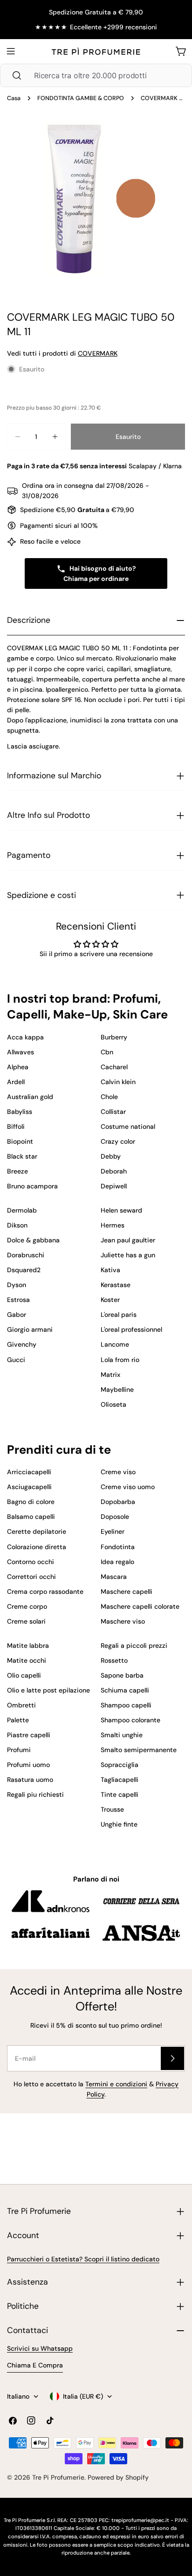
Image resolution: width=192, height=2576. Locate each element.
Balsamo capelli (31, 1517)
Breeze (17, 1171)
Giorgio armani (30, 1329)
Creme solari (26, 1621)
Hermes (113, 1225)
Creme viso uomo (128, 1487)
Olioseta (113, 1404)
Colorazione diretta (37, 1547)
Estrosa (18, 1300)
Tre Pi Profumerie (58, 2477)
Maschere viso (123, 1621)
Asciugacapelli (29, 1487)
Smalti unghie (122, 1735)
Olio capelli (24, 1675)
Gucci (16, 1360)
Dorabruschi (26, 1255)
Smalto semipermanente (139, 1750)
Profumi (19, 1750)
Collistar (113, 1112)
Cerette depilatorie (37, 1531)
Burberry (114, 1037)
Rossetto (114, 1660)
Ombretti (21, 1705)
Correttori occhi (31, 1577)
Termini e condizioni (116, 2084)
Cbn (107, 1052)
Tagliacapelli (120, 1780)
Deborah (114, 1171)
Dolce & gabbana (33, 1240)
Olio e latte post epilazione (48, 1690)
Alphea (18, 1067)
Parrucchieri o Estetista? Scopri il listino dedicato (83, 2259)
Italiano (18, 2396)
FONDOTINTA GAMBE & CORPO (81, 98)
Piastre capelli (29, 1735)
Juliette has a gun (128, 1255)
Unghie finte (119, 1824)
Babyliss (20, 1112)
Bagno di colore (31, 1502)
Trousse (112, 1809)
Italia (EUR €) (83, 2396)
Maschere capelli (127, 1591)
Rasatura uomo (30, 1780)
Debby (111, 1156)
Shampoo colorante (130, 1720)
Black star (22, 1156)
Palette (18, 1720)
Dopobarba (118, 1502)
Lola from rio (120, 1360)
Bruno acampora (32, 1186)
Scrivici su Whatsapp (40, 2348)
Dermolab (22, 1210)
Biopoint (20, 1141)
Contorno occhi (31, 1562)
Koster (110, 1300)
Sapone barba (122, 1675)
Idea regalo (117, 1562)
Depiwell (114, 1186)
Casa (14, 98)
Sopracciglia (120, 1765)
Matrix (110, 1375)
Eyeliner (113, 1531)
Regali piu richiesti (35, 1794)
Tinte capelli (120, 1794)
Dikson (17, 1225)
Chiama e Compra (35, 2365)
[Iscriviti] (172, 2058)
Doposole (115, 1517)
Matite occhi (27, 1660)
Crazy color (118, 1141)
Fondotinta (118, 1547)
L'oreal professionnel (131, 1329)
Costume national (128, 1126)
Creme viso (118, 1472)
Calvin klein (118, 1082)
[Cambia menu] (11, 51)
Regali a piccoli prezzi (134, 1645)
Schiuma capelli (125, 1690)
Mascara (114, 1577)
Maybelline (117, 1389)
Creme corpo (27, 1606)
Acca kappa (25, 1037)
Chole (109, 1097)
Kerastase (116, 1285)
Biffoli (16, 1126)
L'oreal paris (119, 1315)
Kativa (110, 1270)
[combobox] (96, 75)
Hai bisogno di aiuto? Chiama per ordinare (100, 573)
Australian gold (30, 1097)
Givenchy (22, 1344)
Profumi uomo (28, 1765)
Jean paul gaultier (128, 1240)
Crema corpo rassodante (45, 1591)
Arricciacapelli (29, 1472)
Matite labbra (28, 1645)
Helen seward (121, 1210)
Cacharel (114, 1067)
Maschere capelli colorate (140, 1606)
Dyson (17, 1285)
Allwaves (21, 1052)
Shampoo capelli (126, 1705)
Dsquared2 (24, 1270)
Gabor (17, 1315)
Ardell (16, 1082)
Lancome (115, 1344)
